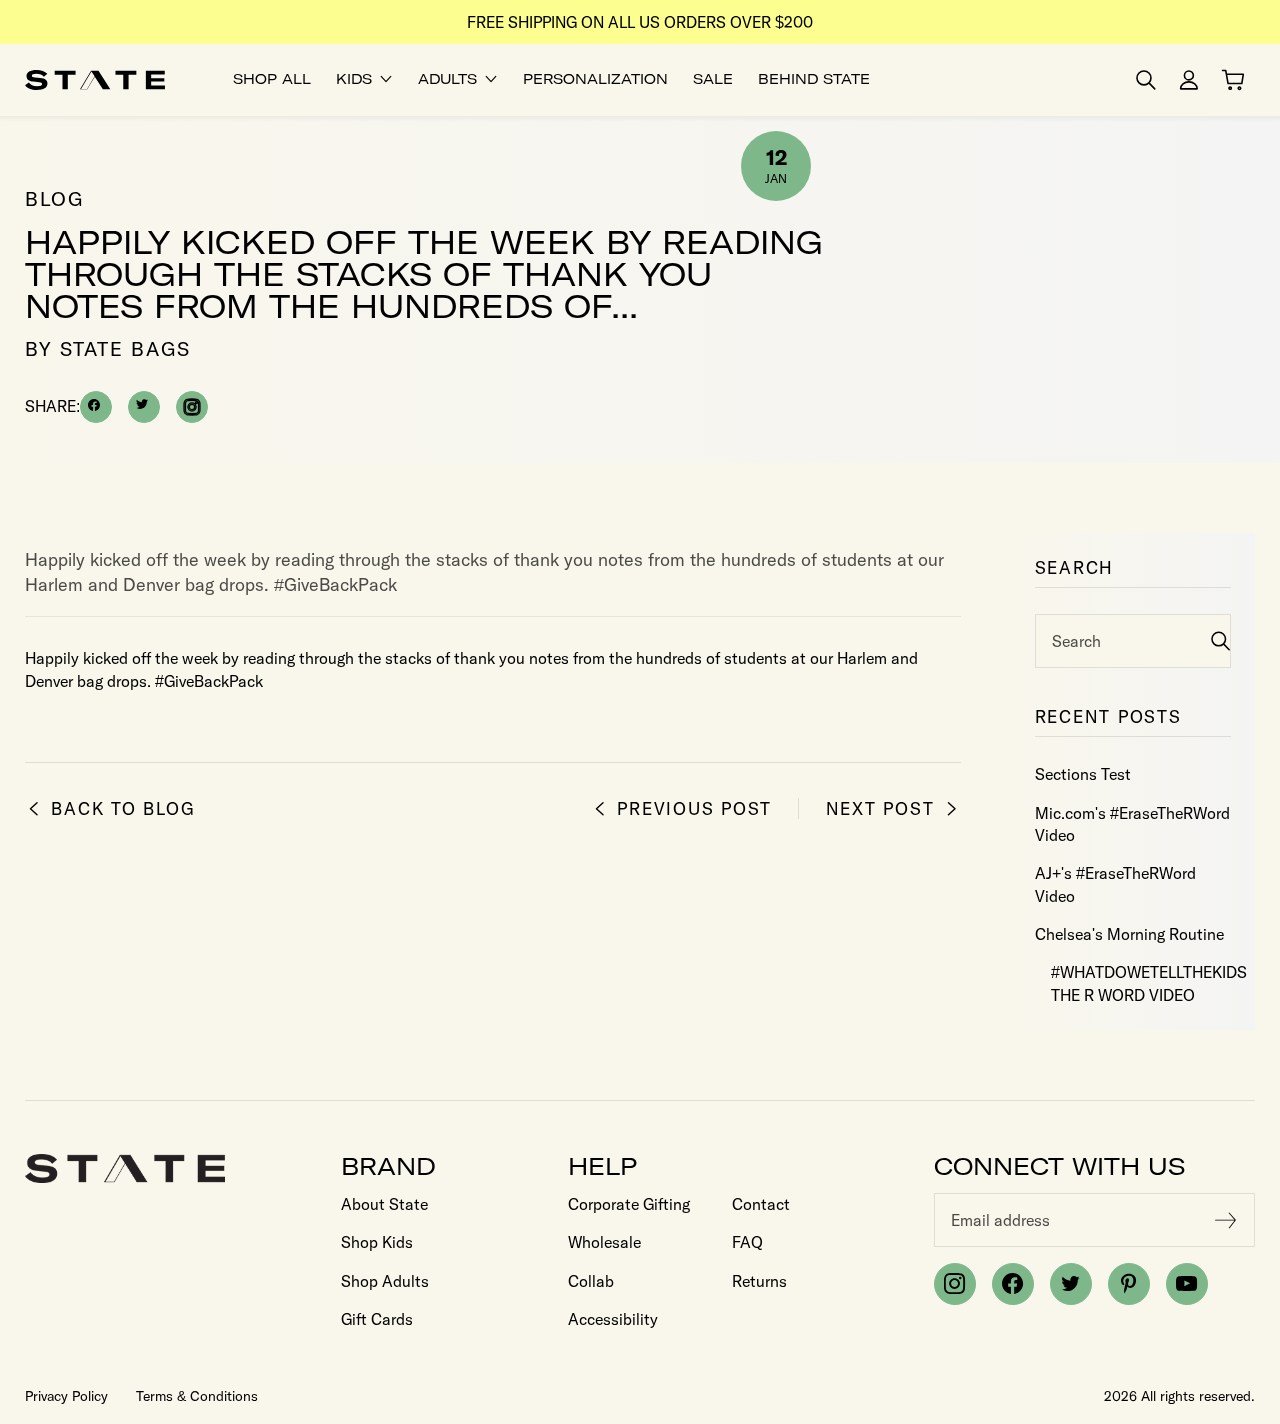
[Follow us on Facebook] (1013, 1284)
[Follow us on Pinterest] (1129, 1284)
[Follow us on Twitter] (1071, 1284)
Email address (1000, 1220)
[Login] (1189, 80)
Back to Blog (123, 808)
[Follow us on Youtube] (1187, 1284)
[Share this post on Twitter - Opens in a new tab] (144, 407)
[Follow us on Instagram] (955, 1284)
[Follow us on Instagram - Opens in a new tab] (192, 407)
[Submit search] (1220, 640)
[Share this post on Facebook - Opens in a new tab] (96, 407)
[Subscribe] (1226, 1220)
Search (1076, 641)
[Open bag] (1233, 80)
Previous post (694, 808)
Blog (54, 198)
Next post (880, 808)
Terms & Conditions (197, 1396)
